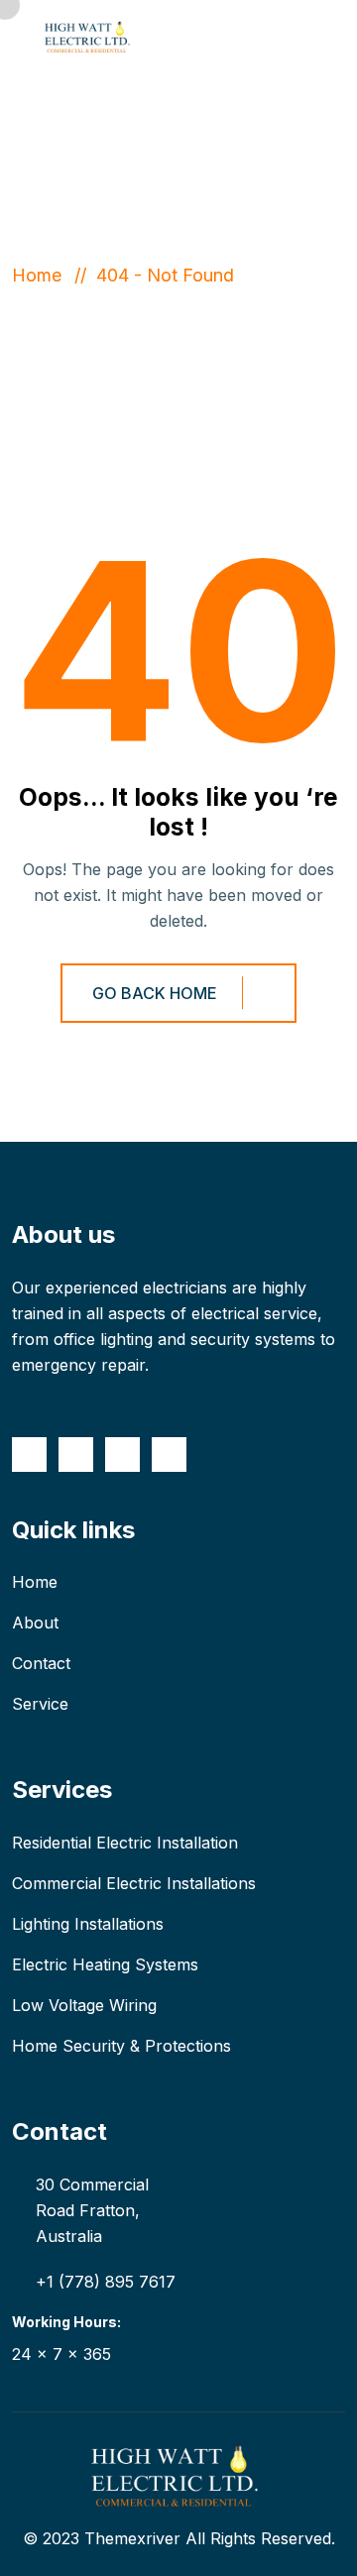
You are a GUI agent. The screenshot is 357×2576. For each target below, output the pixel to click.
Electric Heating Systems (105, 1964)
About (35, 1623)
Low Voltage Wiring (84, 2005)
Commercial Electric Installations (134, 1883)
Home (42, 275)
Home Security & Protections (121, 2046)
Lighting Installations (88, 1924)
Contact (41, 1663)
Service (40, 1704)
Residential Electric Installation (125, 1843)
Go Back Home (155, 993)
